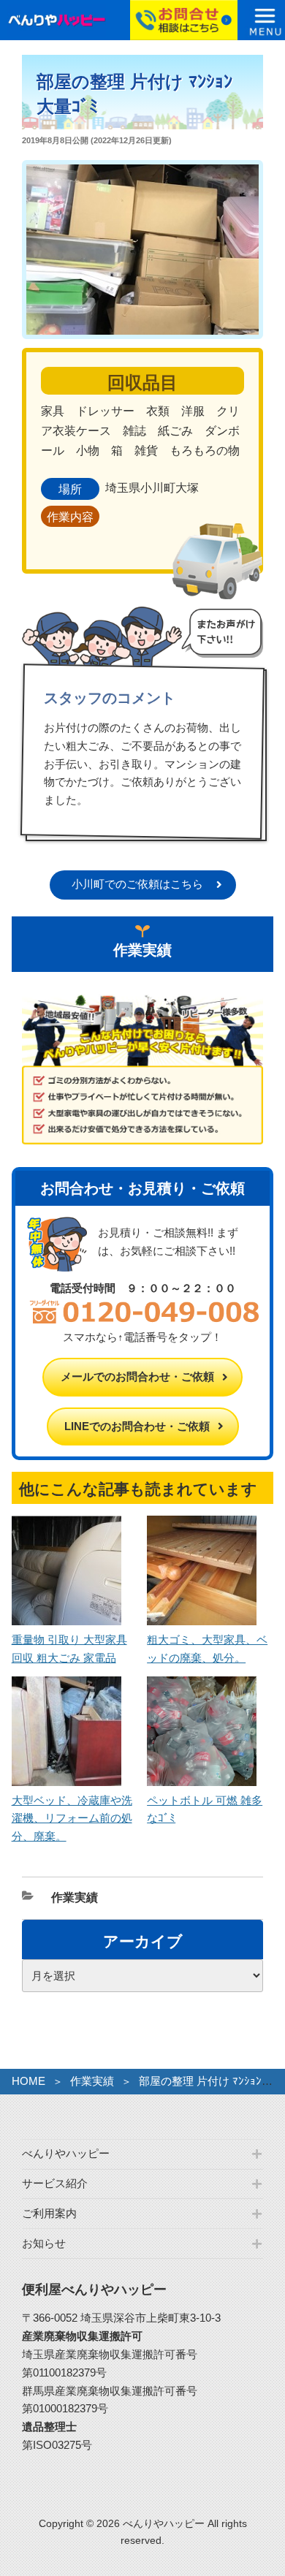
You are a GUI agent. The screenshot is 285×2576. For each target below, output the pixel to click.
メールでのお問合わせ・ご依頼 (137, 1376)
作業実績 (75, 1897)
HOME (28, 2081)
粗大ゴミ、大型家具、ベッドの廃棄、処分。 (207, 1649)
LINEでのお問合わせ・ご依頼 (137, 1426)
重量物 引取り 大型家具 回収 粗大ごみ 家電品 (69, 1649)
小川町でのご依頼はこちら (137, 884)
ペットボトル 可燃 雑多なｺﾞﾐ (205, 1809)
